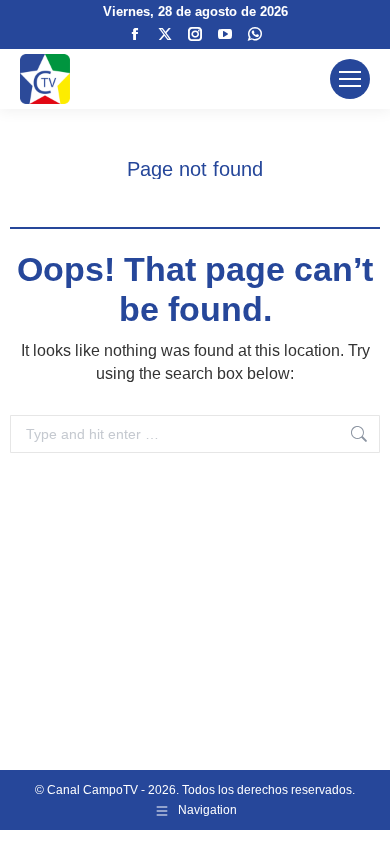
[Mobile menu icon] (350, 79)
